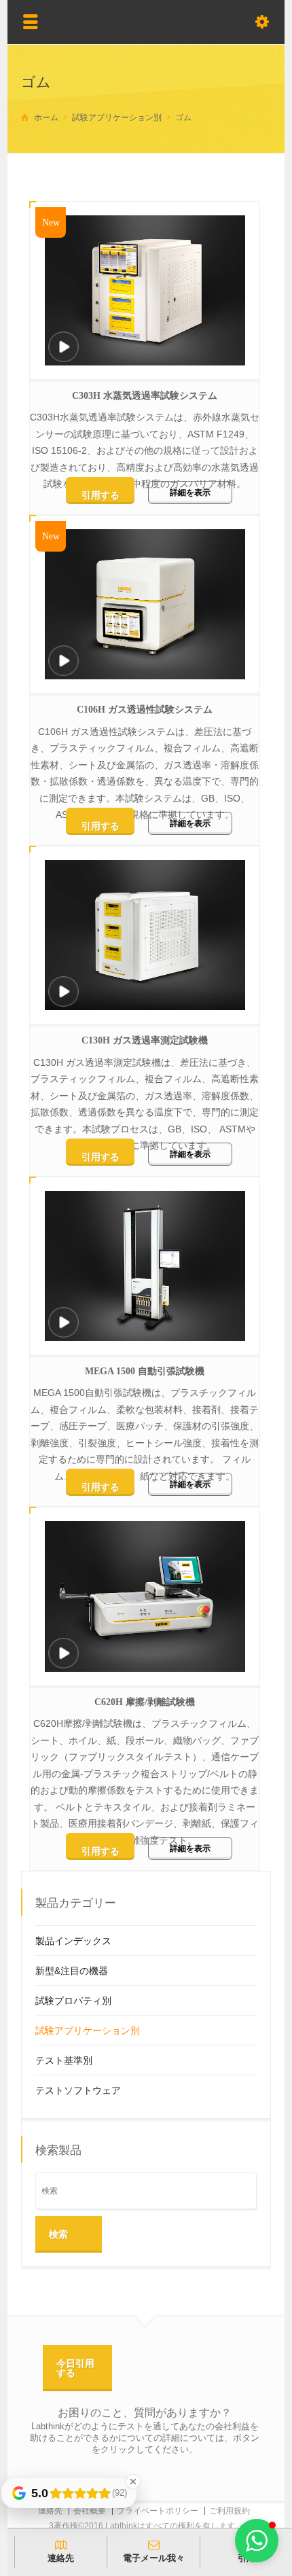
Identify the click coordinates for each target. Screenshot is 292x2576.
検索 (58, 2234)
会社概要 (90, 2511)
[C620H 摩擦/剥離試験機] (64, 1655)
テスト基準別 (64, 2060)
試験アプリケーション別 (88, 2031)
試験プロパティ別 (73, 2001)
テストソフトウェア (78, 2090)
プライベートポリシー (158, 2511)
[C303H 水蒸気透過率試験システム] (64, 349)
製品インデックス (73, 1941)
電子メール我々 (154, 2558)
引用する (101, 495)
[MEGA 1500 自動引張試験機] (64, 1324)
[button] (257, 2541)
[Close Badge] (133, 2482)
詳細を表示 (190, 493)
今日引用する (75, 2368)
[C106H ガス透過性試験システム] (64, 663)
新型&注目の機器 (72, 1971)
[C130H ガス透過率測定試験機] (64, 994)
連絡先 (50, 2511)
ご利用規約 (230, 2511)
